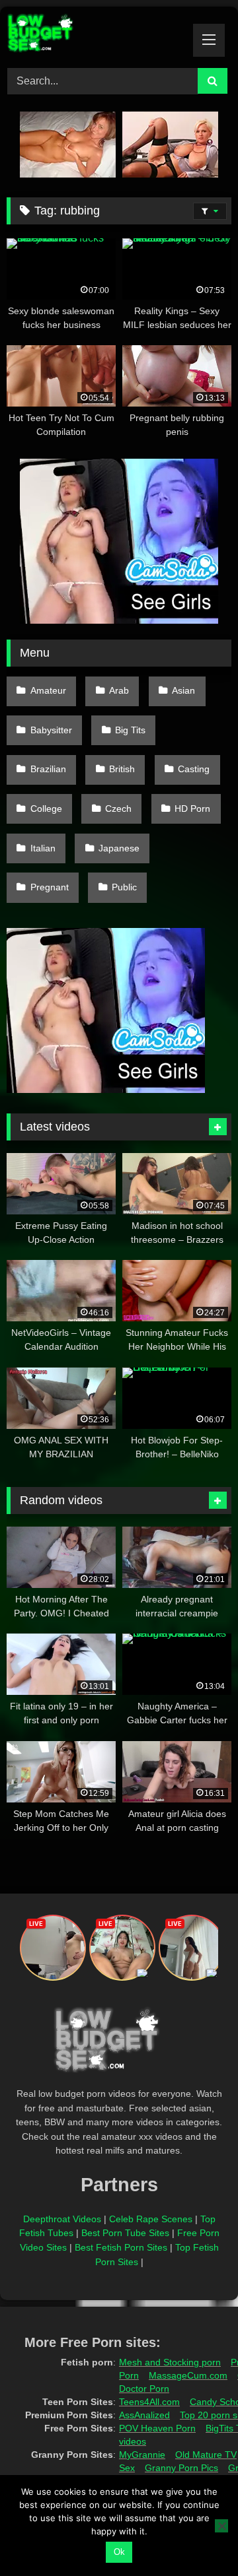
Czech (118, 809)
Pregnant (50, 887)
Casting (194, 769)
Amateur (48, 690)
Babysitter (51, 730)
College (46, 809)
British (122, 769)
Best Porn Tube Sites (125, 2233)
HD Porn (192, 809)
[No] (221, 2526)
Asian (183, 690)
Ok (119, 2552)
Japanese (119, 848)
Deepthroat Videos (62, 2219)
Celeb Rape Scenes (151, 2219)
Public (124, 887)
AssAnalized (144, 2415)
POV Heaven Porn (157, 2428)
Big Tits (130, 730)
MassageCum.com (188, 2375)
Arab (119, 690)
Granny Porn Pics (181, 2468)
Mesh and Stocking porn (170, 2362)
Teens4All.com (149, 2402)
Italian (43, 848)
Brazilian (48, 769)
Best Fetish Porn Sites (121, 2247)
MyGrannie (142, 2455)
